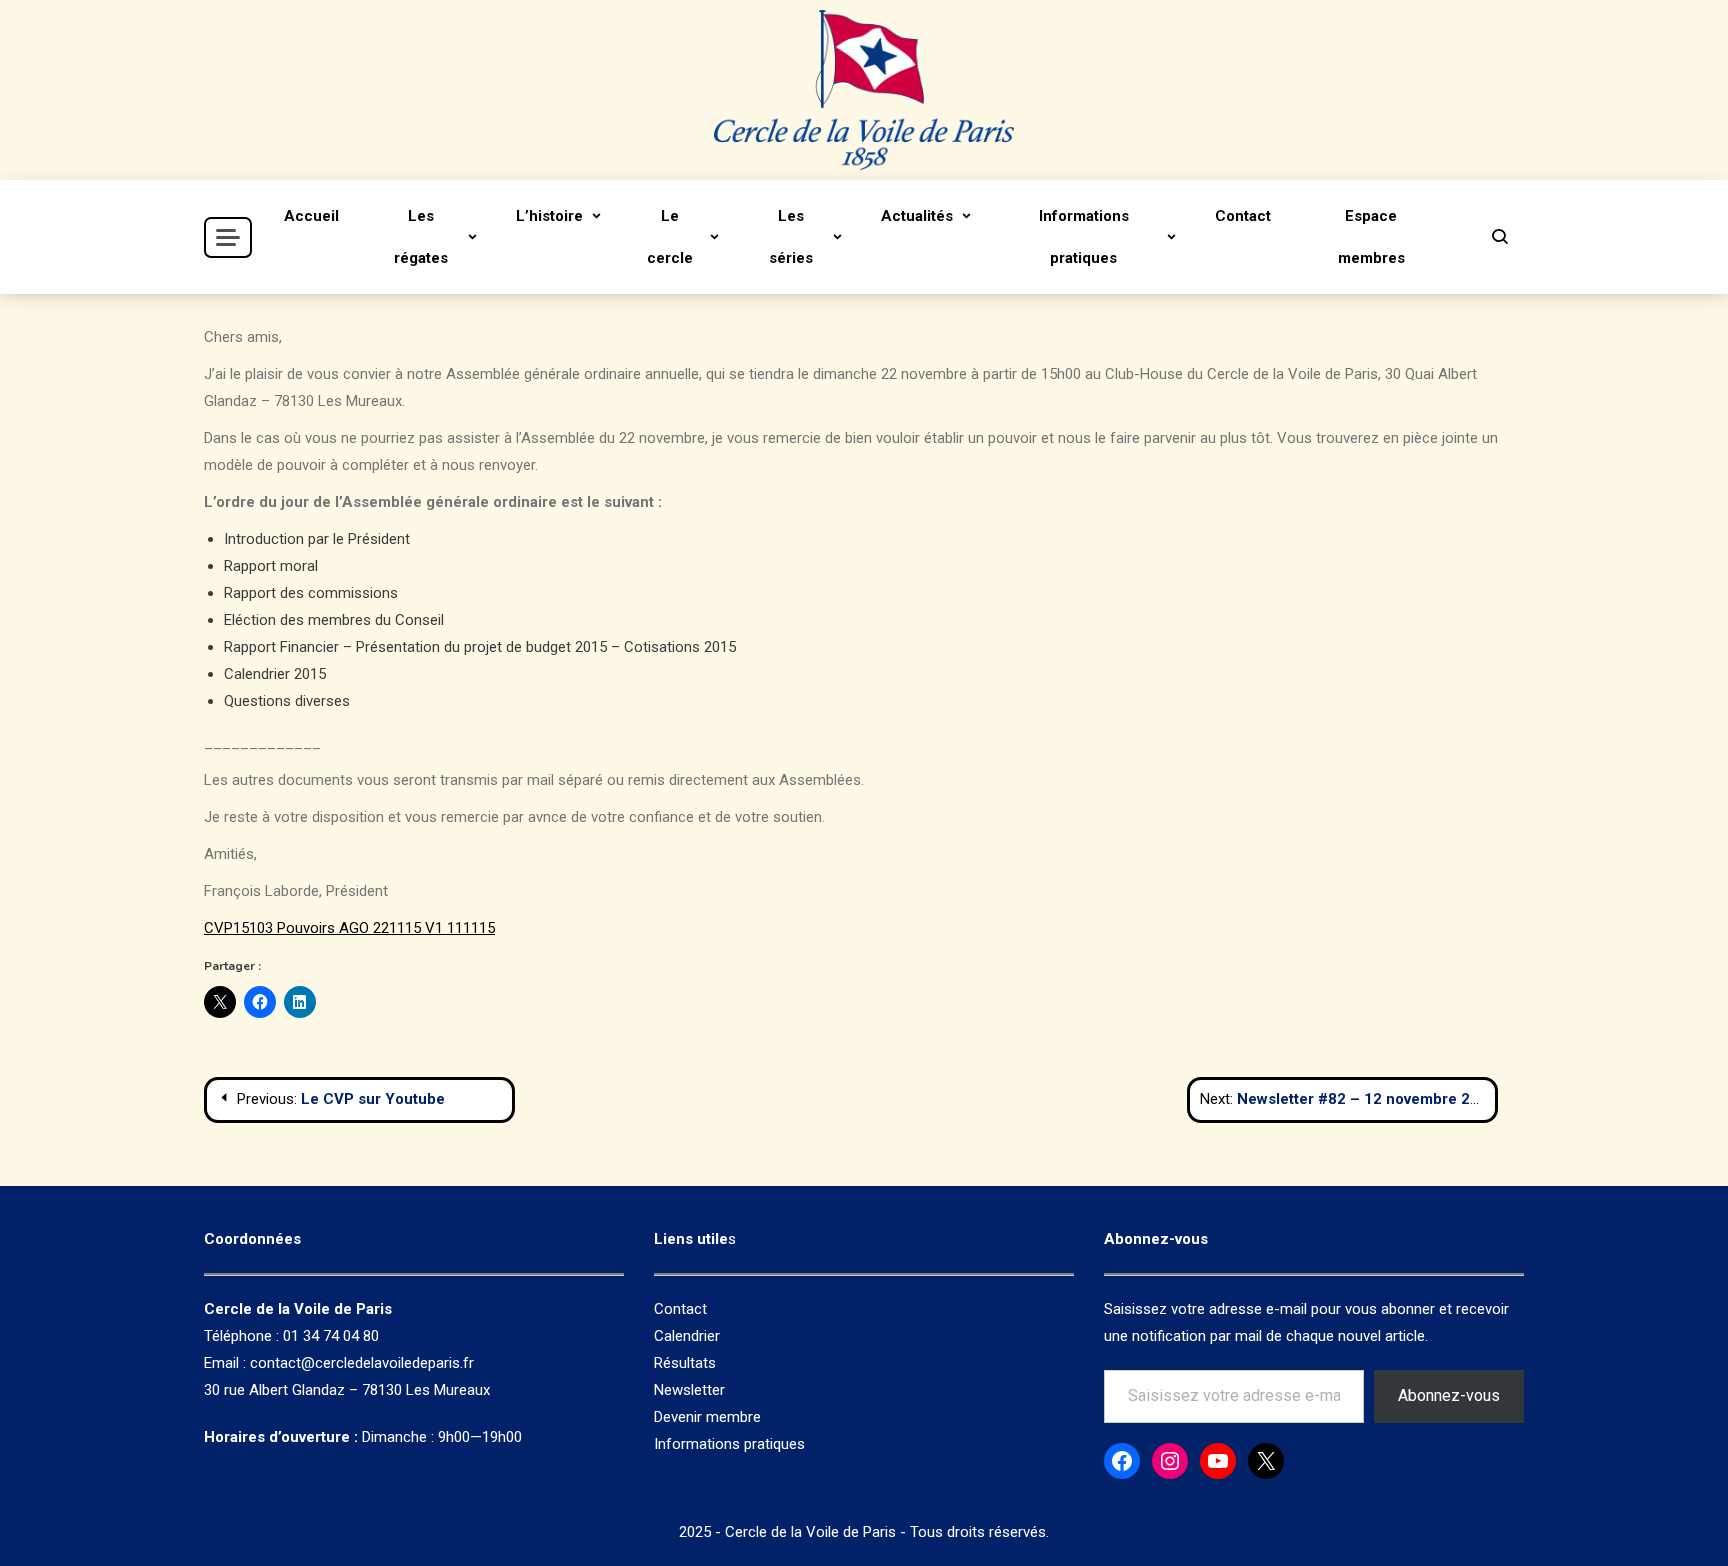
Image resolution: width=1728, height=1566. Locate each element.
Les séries (791, 237)
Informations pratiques (1084, 237)
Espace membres (1371, 237)
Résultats (685, 1363)
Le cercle (670, 237)
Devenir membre (707, 1417)
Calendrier (687, 1336)
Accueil (311, 216)
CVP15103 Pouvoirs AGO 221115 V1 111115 (349, 928)
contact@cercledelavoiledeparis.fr (362, 1363)
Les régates (421, 237)
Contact (1243, 216)
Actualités (917, 216)
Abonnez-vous (1449, 1395)
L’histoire (549, 216)
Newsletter (689, 1390)
